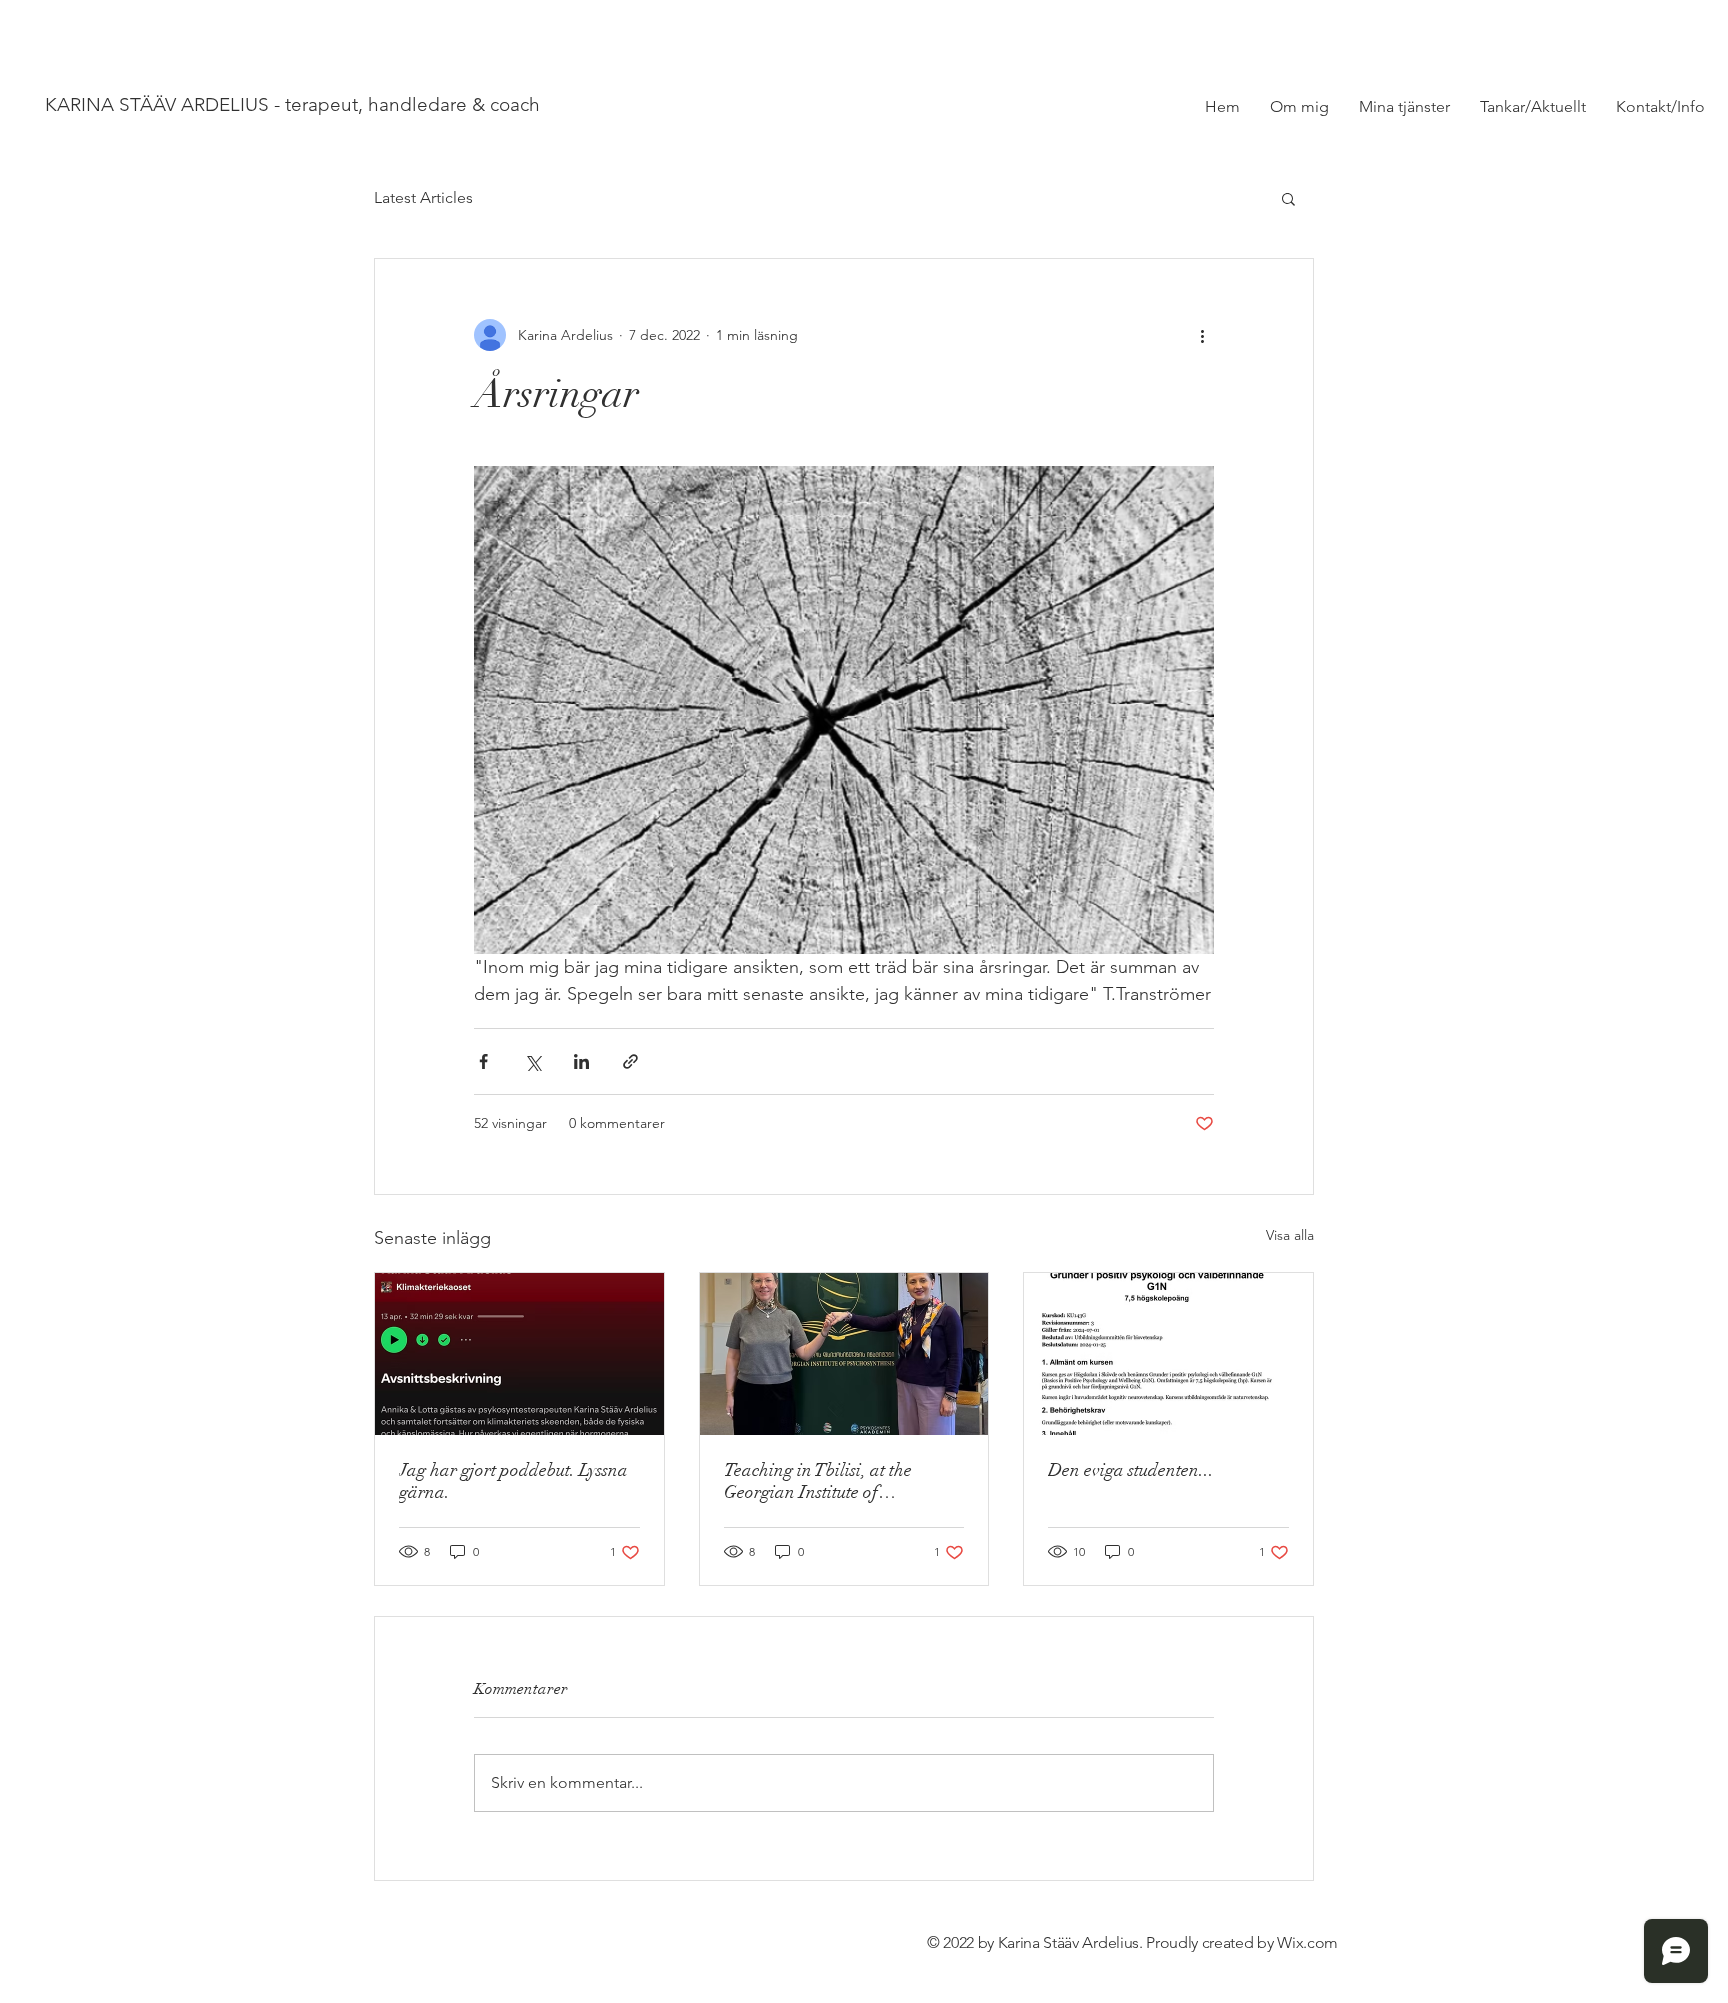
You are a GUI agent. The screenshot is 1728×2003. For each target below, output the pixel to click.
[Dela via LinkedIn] (581, 1061)
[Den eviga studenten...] (1168, 1354)
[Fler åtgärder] (1202, 335)
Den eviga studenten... (1131, 1470)
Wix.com (1307, 1942)
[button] (1288, 198)
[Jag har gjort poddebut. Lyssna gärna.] (519, 1354)
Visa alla (1290, 1235)
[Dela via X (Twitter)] (532, 1061)
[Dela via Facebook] (483, 1061)
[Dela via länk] (630, 1061)
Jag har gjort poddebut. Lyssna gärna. (513, 1481)
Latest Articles (423, 197)
